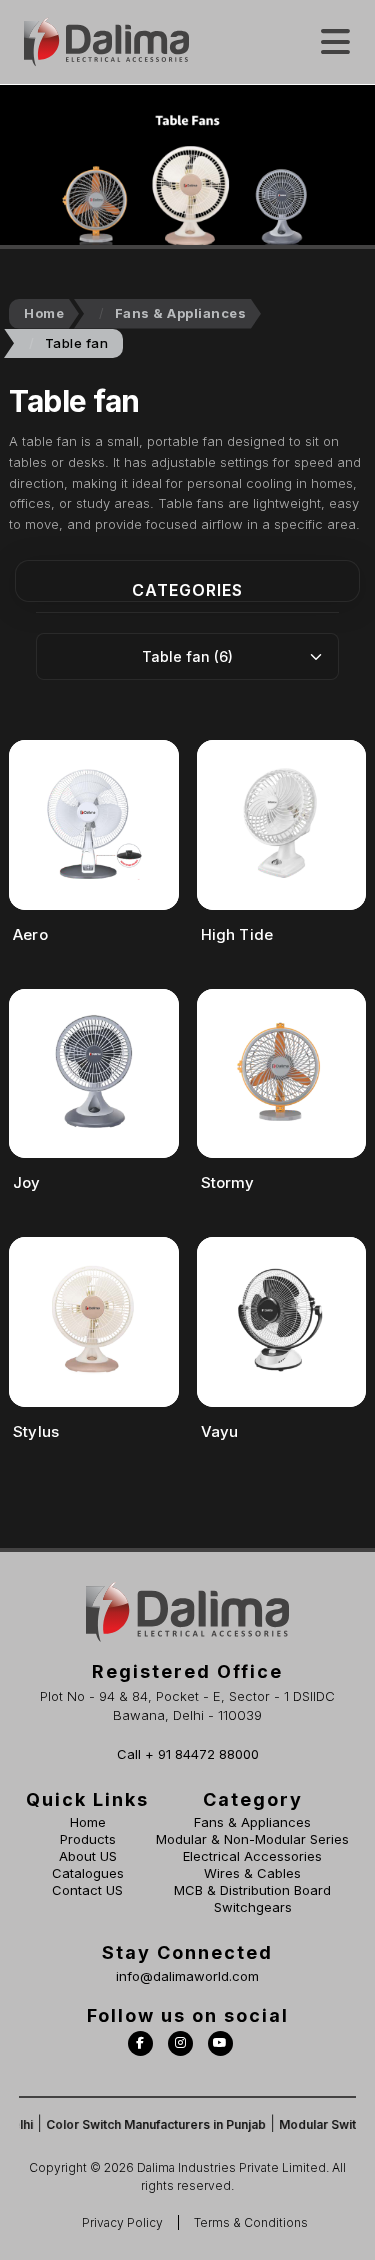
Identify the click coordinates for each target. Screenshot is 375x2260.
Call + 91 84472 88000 (188, 1754)
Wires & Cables (252, 1873)
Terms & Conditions (251, 2222)
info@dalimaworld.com (187, 1976)
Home (44, 313)
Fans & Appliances (181, 313)
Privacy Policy (122, 2222)
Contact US (87, 1890)
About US (88, 1856)
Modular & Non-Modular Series (252, 1839)
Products (88, 1839)
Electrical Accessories (252, 1856)
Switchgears (253, 1907)
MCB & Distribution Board (252, 1890)
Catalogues (88, 1873)
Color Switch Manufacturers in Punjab (144, 2124)
